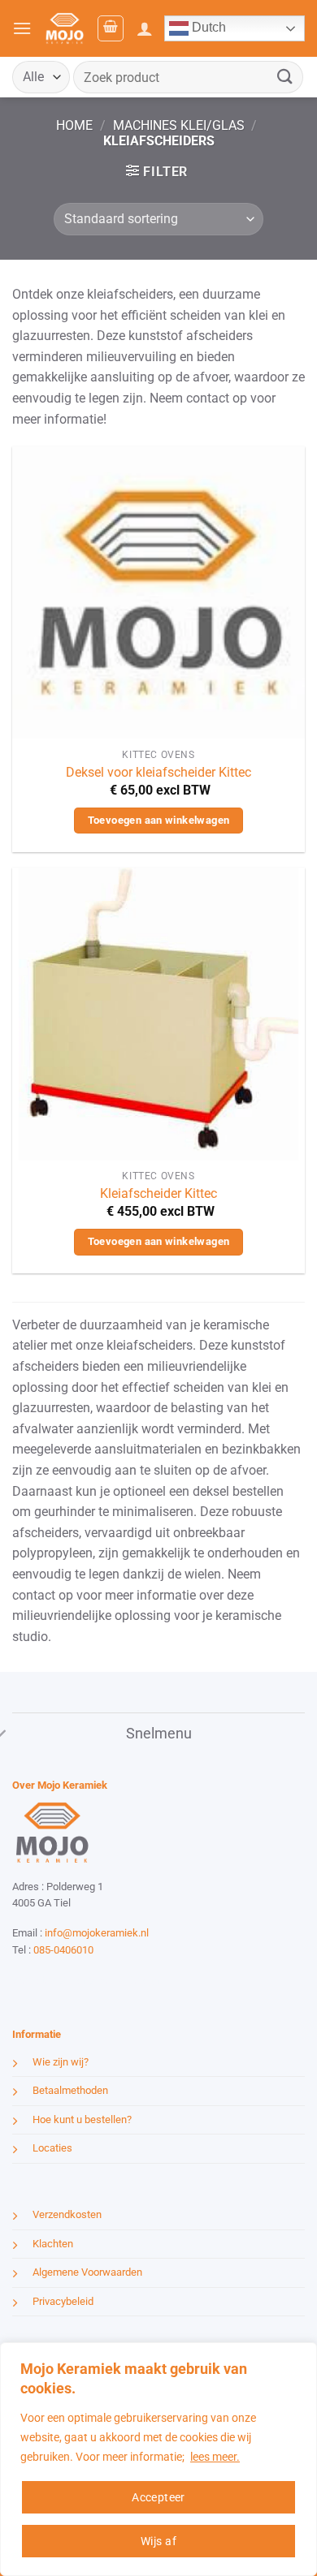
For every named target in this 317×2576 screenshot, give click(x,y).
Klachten (53, 2243)
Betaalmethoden (70, 2090)
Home (74, 125)
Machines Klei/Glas (179, 125)
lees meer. (215, 2457)
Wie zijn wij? (61, 2061)
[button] (22, 28)
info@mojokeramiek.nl (97, 1933)
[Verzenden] (285, 77)
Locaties (52, 2148)
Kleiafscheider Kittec (158, 1193)
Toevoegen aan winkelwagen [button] (159, 820)
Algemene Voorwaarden (87, 2272)
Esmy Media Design (114, 1980)
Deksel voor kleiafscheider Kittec (158, 772)
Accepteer (158, 2497)
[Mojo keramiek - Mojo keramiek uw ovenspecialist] (64, 28)
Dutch (207, 27)
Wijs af (158, 2541)
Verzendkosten (67, 2214)
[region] (158, 2459)
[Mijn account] (145, 28)
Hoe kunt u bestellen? (82, 2119)
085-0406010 (63, 1949)
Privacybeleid (63, 2300)
